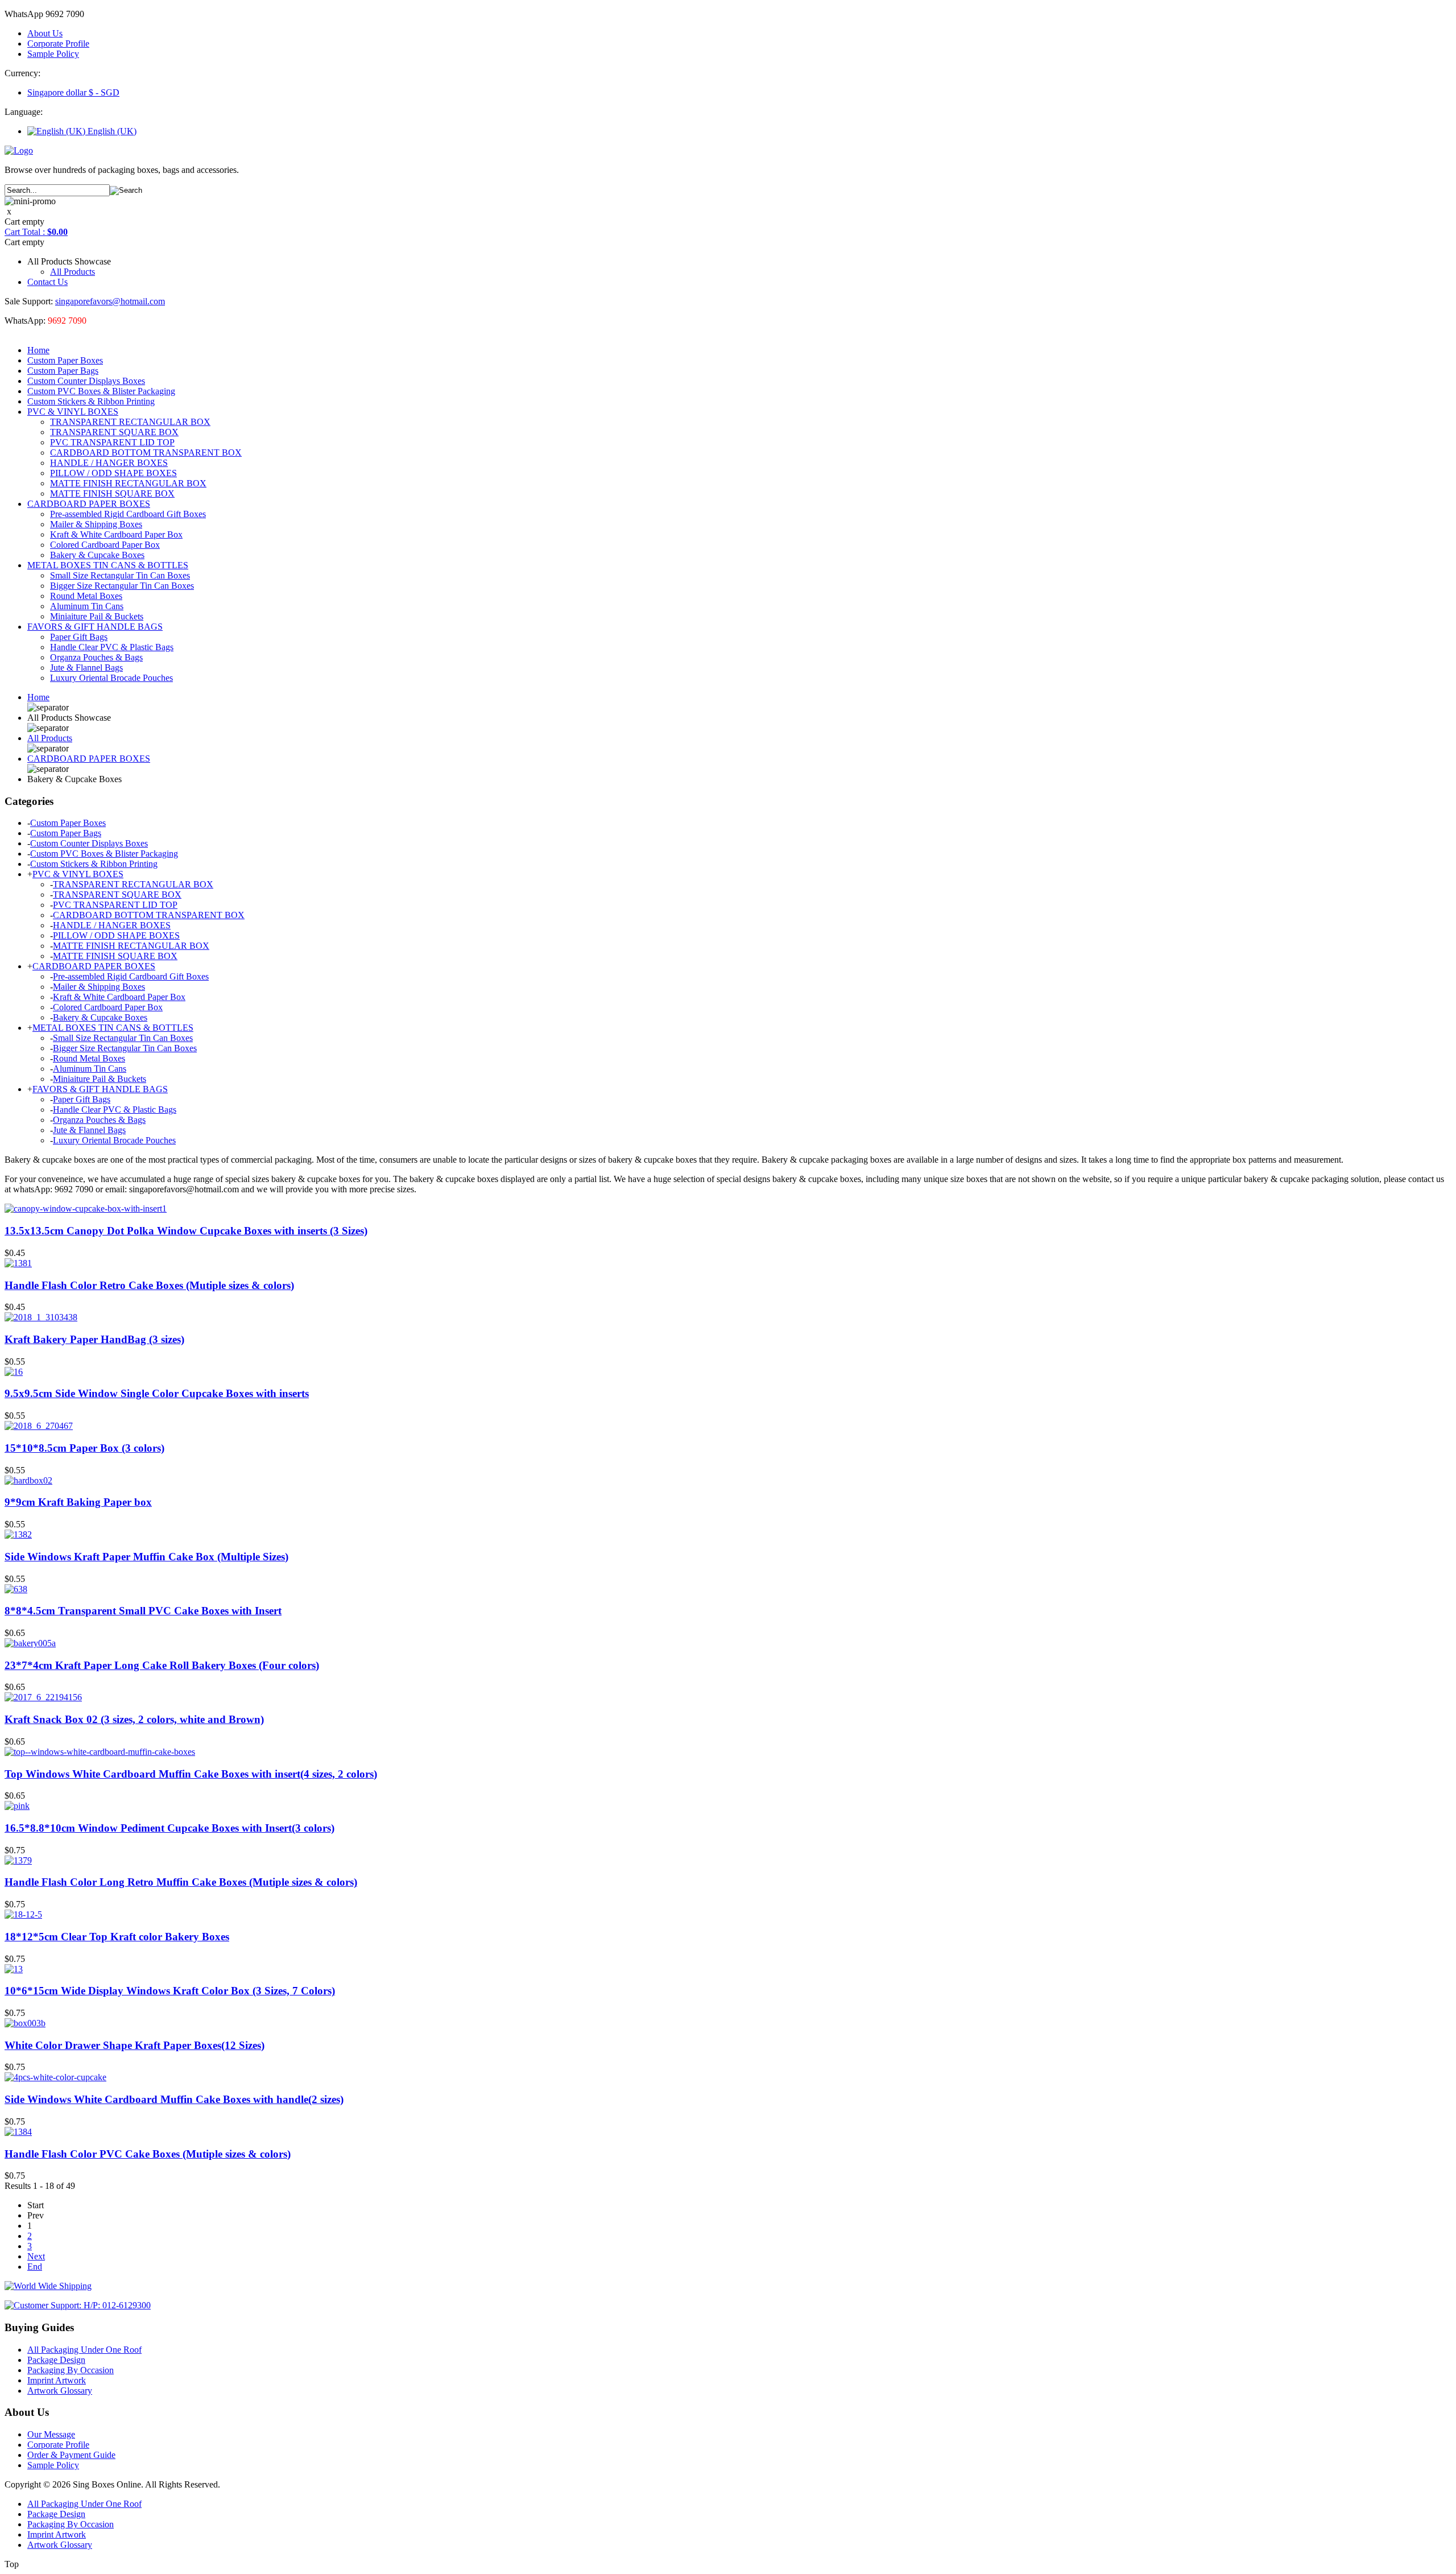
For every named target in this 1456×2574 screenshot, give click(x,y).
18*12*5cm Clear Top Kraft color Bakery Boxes (117, 1937)
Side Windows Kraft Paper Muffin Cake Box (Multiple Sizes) (146, 1557)
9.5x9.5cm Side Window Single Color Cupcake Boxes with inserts (157, 1393)
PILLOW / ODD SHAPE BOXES (113, 473)
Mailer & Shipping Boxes (96, 524)
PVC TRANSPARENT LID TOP (112, 442)
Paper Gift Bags (79, 637)
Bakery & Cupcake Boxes (97, 555)
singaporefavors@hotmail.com (110, 301)
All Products (73, 272)
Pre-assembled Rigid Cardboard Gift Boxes (128, 514)
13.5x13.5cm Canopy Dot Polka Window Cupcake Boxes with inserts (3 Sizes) (186, 1231)
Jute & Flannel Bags (86, 668)
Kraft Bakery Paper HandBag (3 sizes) (94, 1339)
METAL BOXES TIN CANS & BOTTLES (108, 565)
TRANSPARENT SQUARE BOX (114, 432)
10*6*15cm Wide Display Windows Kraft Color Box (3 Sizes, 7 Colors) (170, 1991)
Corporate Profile (58, 44)
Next (36, 2256)
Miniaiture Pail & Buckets (97, 616)
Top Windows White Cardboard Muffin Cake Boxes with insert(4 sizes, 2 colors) (191, 1774)
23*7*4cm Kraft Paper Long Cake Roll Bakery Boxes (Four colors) (162, 1665)
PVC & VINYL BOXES (73, 412)
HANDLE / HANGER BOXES (109, 463)
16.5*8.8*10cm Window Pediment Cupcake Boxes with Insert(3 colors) (169, 1828)
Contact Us (47, 282)
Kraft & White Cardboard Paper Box (116, 534)
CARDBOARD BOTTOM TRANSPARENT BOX (146, 453)
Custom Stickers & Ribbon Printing (91, 401)
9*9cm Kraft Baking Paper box (78, 1502)
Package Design (56, 2360)
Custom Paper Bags (63, 371)
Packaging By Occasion (71, 2370)
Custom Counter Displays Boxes (86, 381)
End (35, 2267)
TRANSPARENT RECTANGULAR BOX (130, 422)
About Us (45, 33)
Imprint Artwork (57, 2380)
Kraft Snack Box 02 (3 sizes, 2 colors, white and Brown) (134, 1719)
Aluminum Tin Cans (87, 606)
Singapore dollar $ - (73, 92)
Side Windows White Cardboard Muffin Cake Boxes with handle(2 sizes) (174, 2099)
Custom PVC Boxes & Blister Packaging (101, 391)
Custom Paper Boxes (65, 360)
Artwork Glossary (60, 2391)
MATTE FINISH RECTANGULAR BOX (128, 483)
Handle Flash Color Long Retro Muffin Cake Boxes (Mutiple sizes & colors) (181, 1882)
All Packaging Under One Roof (84, 2350)
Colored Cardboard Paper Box (105, 545)
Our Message (51, 2434)
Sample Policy (53, 54)
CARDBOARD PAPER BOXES (89, 504)
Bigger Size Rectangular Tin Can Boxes (122, 586)
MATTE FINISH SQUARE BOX (112, 493)
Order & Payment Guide (71, 2455)
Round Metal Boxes (86, 596)
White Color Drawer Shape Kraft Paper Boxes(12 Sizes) (135, 2045)
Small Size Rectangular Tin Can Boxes (120, 575)
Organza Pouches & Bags (96, 657)
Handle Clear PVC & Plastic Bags (112, 647)
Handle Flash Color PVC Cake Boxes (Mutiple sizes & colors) (148, 2154)
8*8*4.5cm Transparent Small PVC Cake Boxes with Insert (143, 1611)
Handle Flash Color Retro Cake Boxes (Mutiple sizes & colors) (149, 1285)
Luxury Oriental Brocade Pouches (111, 678)
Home (38, 350)
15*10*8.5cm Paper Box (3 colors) (84, 1448)
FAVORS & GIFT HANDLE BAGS (95, 627)
